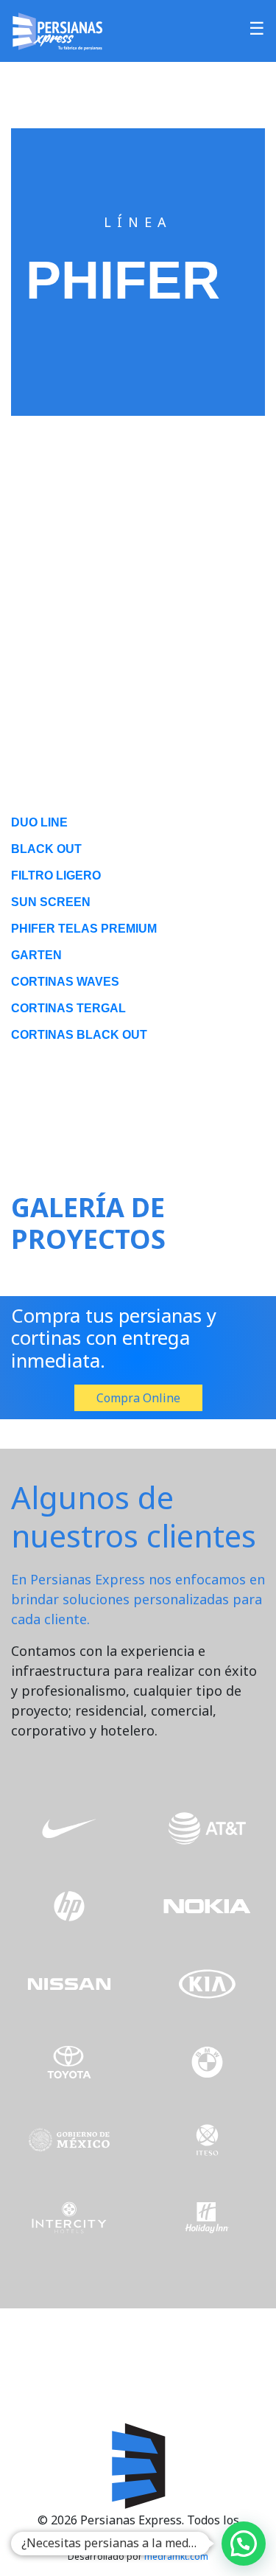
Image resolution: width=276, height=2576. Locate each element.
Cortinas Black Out (79, 1035)
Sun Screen (51, 902)
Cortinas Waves (65, 982)
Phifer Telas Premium (84, 929)
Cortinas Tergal (68, 1008)
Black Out (46, 849)
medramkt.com (176, 2556)
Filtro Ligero (56, 876)
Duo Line (39, 822)
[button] (244, 2544)
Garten (36, 955)
